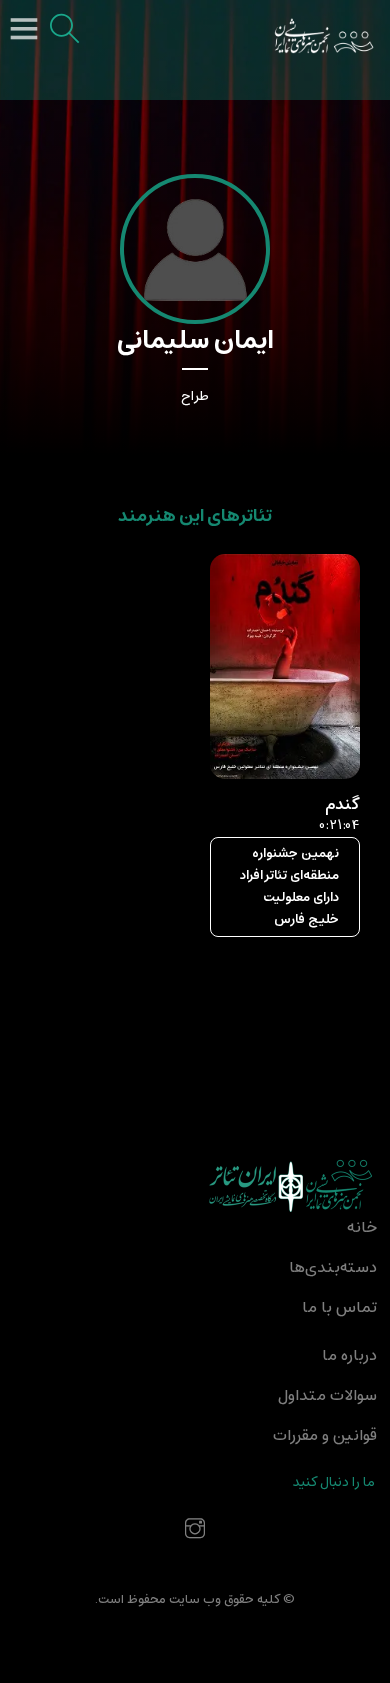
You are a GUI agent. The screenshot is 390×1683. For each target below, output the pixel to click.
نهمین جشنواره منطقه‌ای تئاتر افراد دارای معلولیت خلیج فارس (289, 886)
